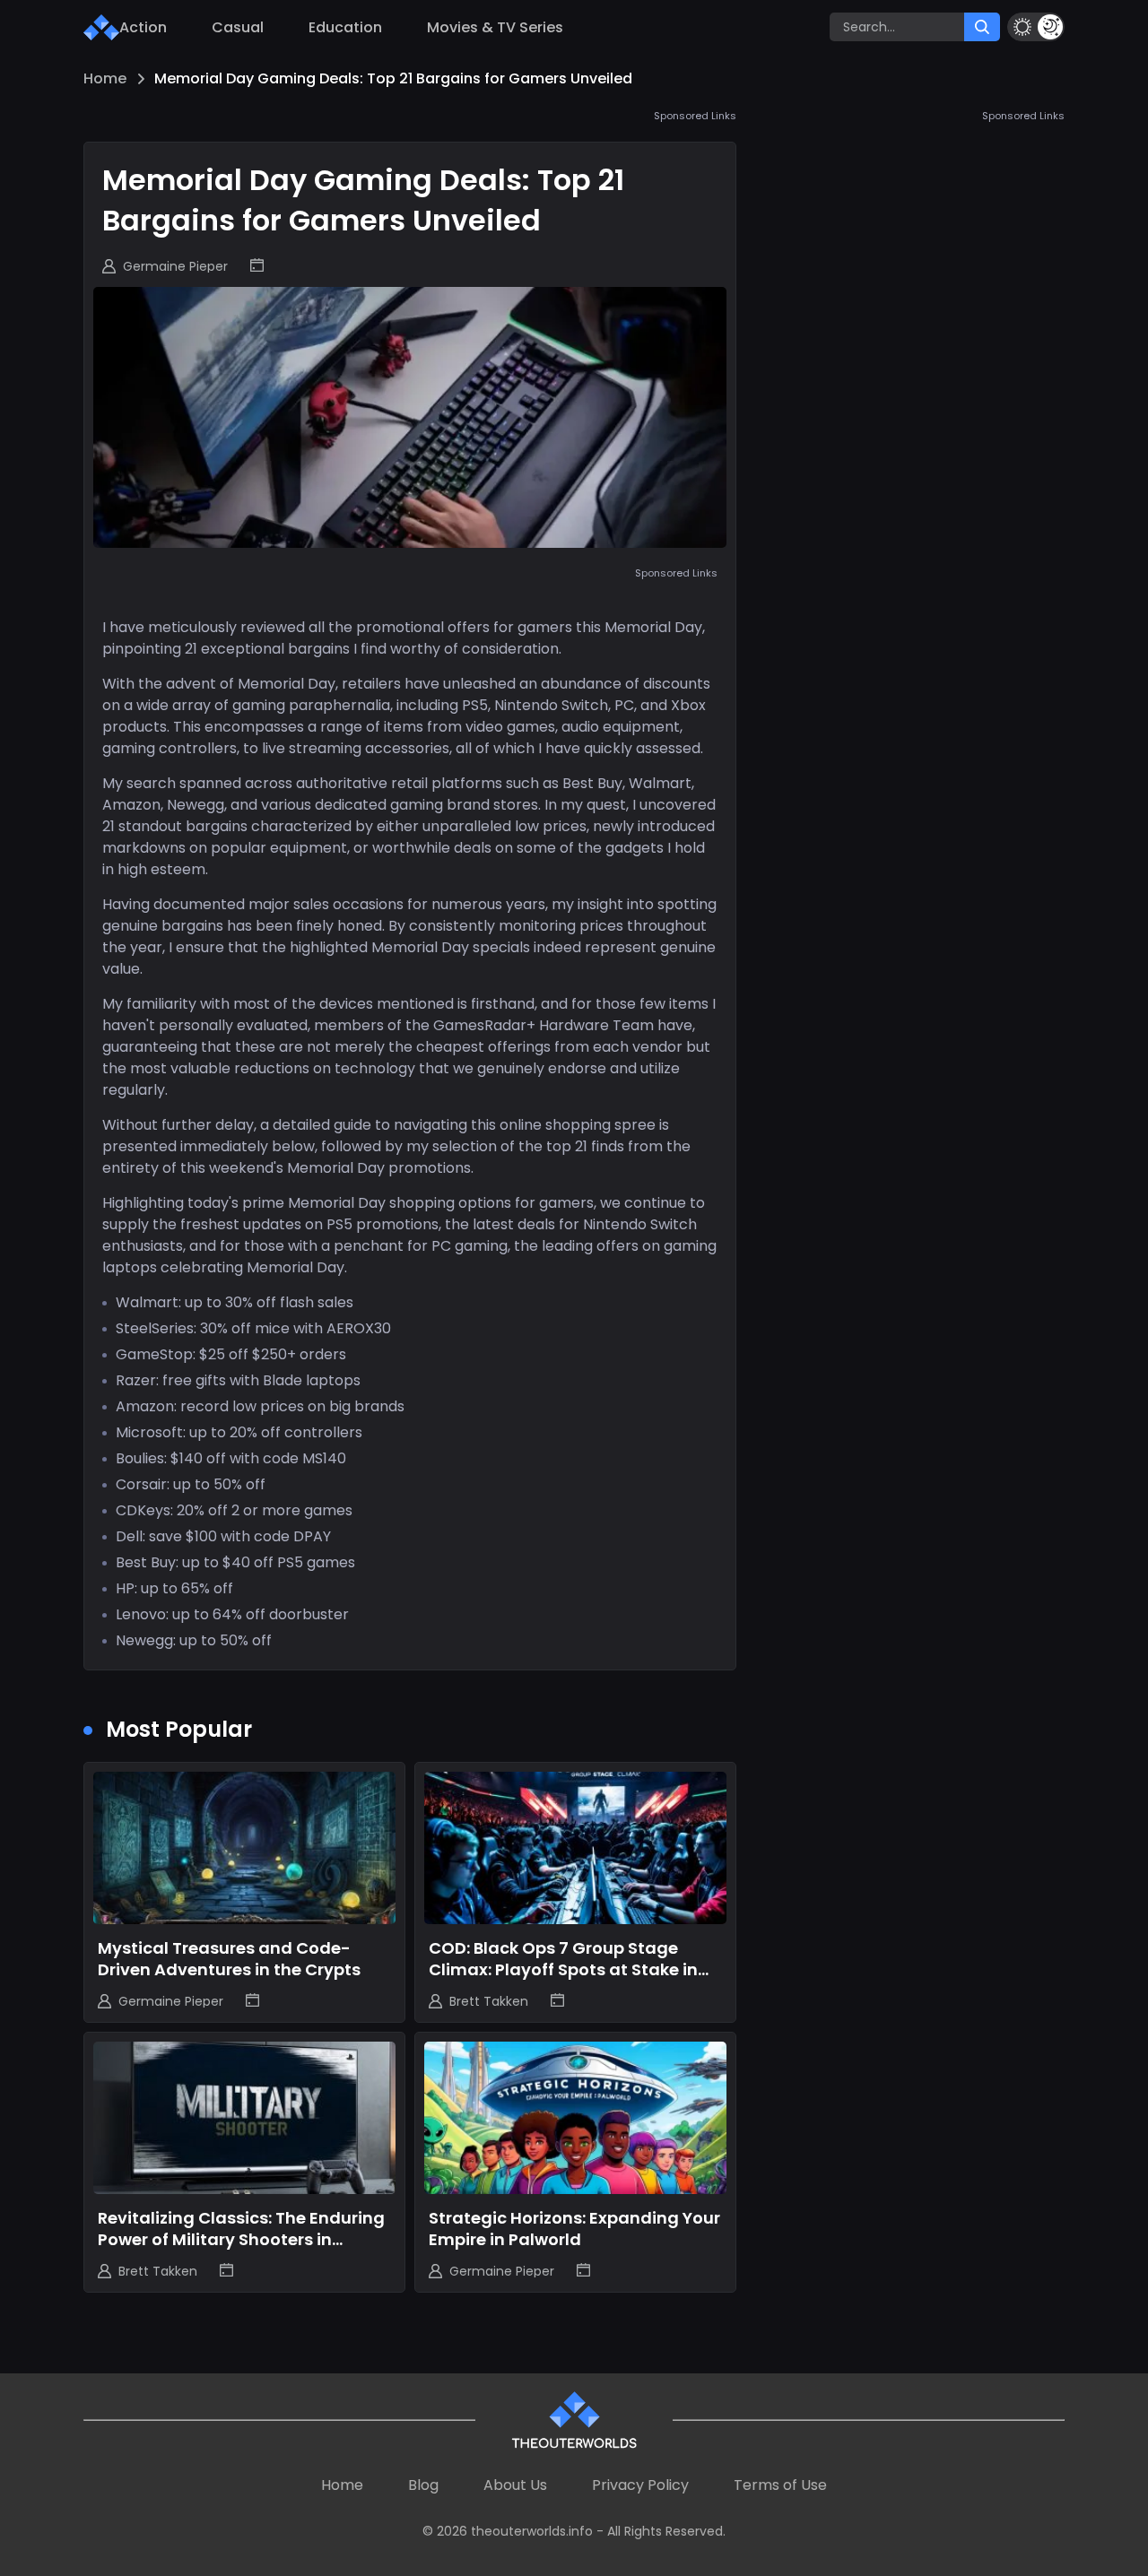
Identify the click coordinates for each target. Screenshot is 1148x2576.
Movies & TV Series (495, 27)
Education (345, 27)
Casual (238, 27)
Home (105, 78)
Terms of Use (780, 2485)
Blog (423, 2485)
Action (143, 27)
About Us (515, 2485)
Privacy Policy (640, 2485)
